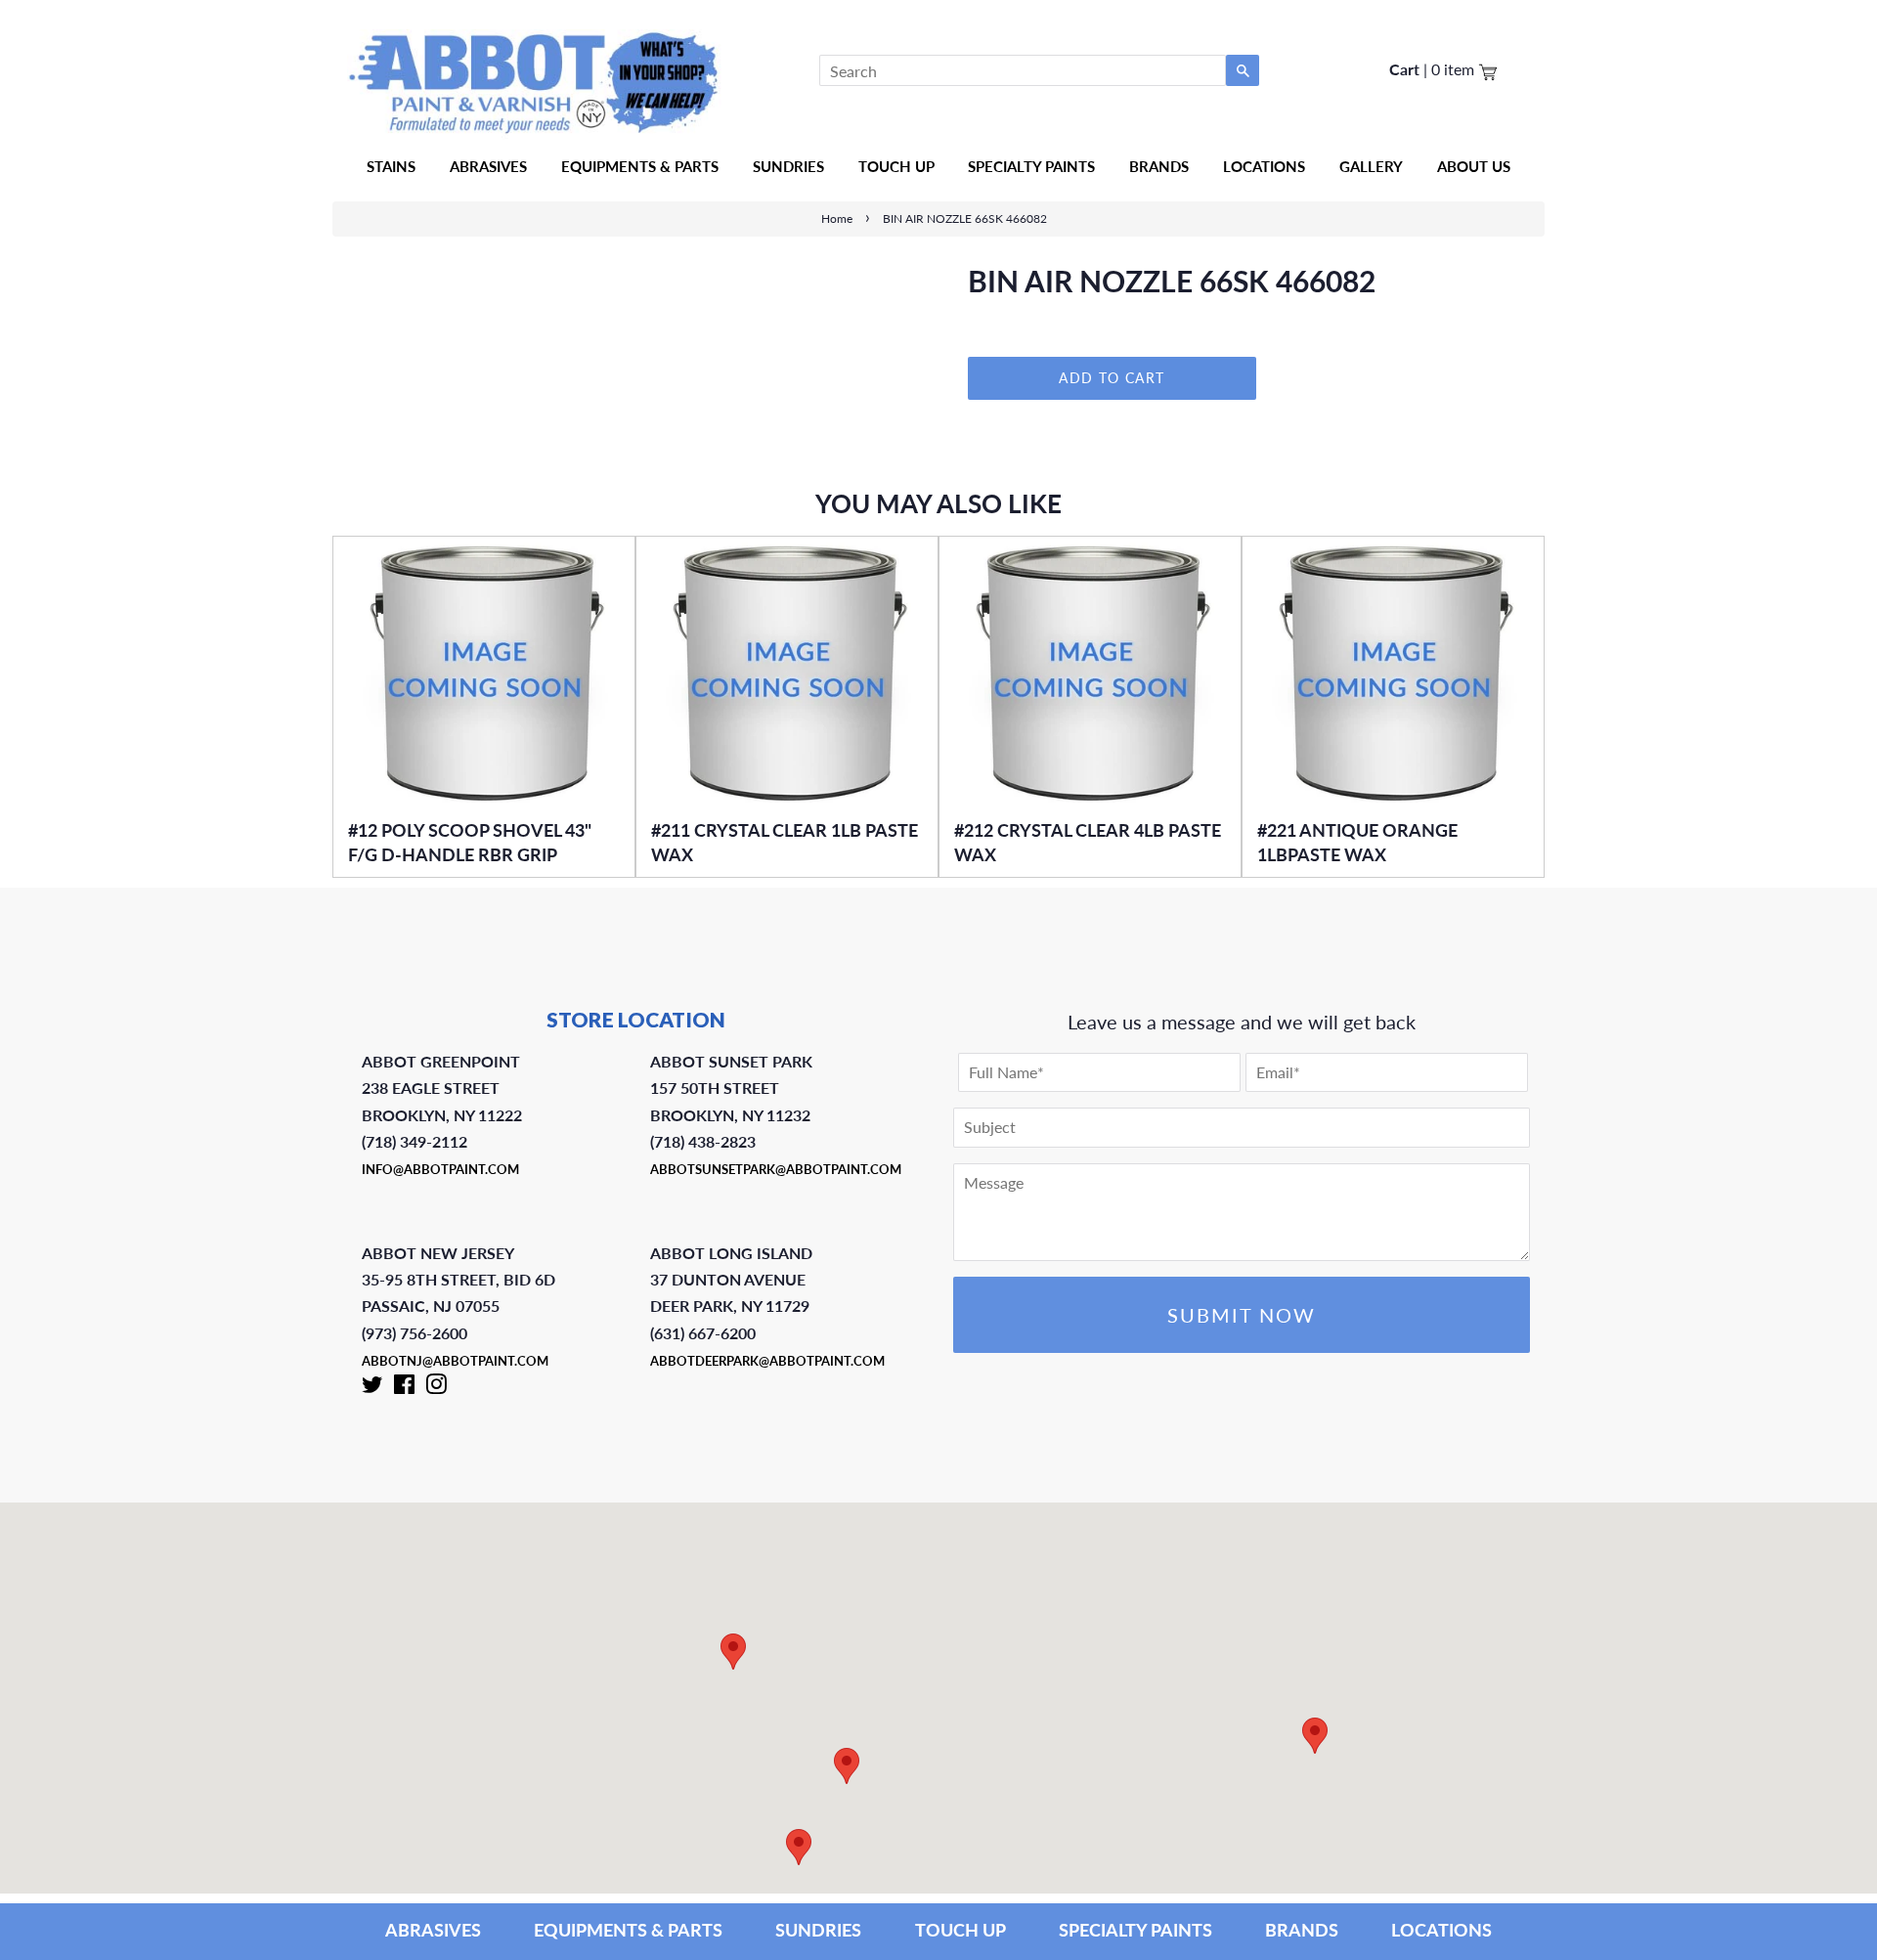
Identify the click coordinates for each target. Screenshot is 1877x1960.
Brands (1159, 166)
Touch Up (896, 166)
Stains (391, 166)
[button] (1315, 1736)
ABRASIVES (433, 1930)
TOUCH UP (960, 1930)
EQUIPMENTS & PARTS (628, 1930)
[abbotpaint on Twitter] (372, 1388)
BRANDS (1302, 1930)
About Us (1474, 166)
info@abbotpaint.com (440, 1169)
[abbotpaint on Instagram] (436, 1388)
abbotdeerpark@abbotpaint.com (767, 1361)
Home (837, 218)
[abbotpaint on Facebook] (404, 1388)
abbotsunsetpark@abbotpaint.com (776, 1169)
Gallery (1371, 166)
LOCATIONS (1441, 1930)
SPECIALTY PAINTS (1135, 1930)
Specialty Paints (1031, 166)
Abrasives (488, 166)
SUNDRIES (788, 166)
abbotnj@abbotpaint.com (455, 1361)
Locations (1264, 166)
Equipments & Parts (640, 166)
